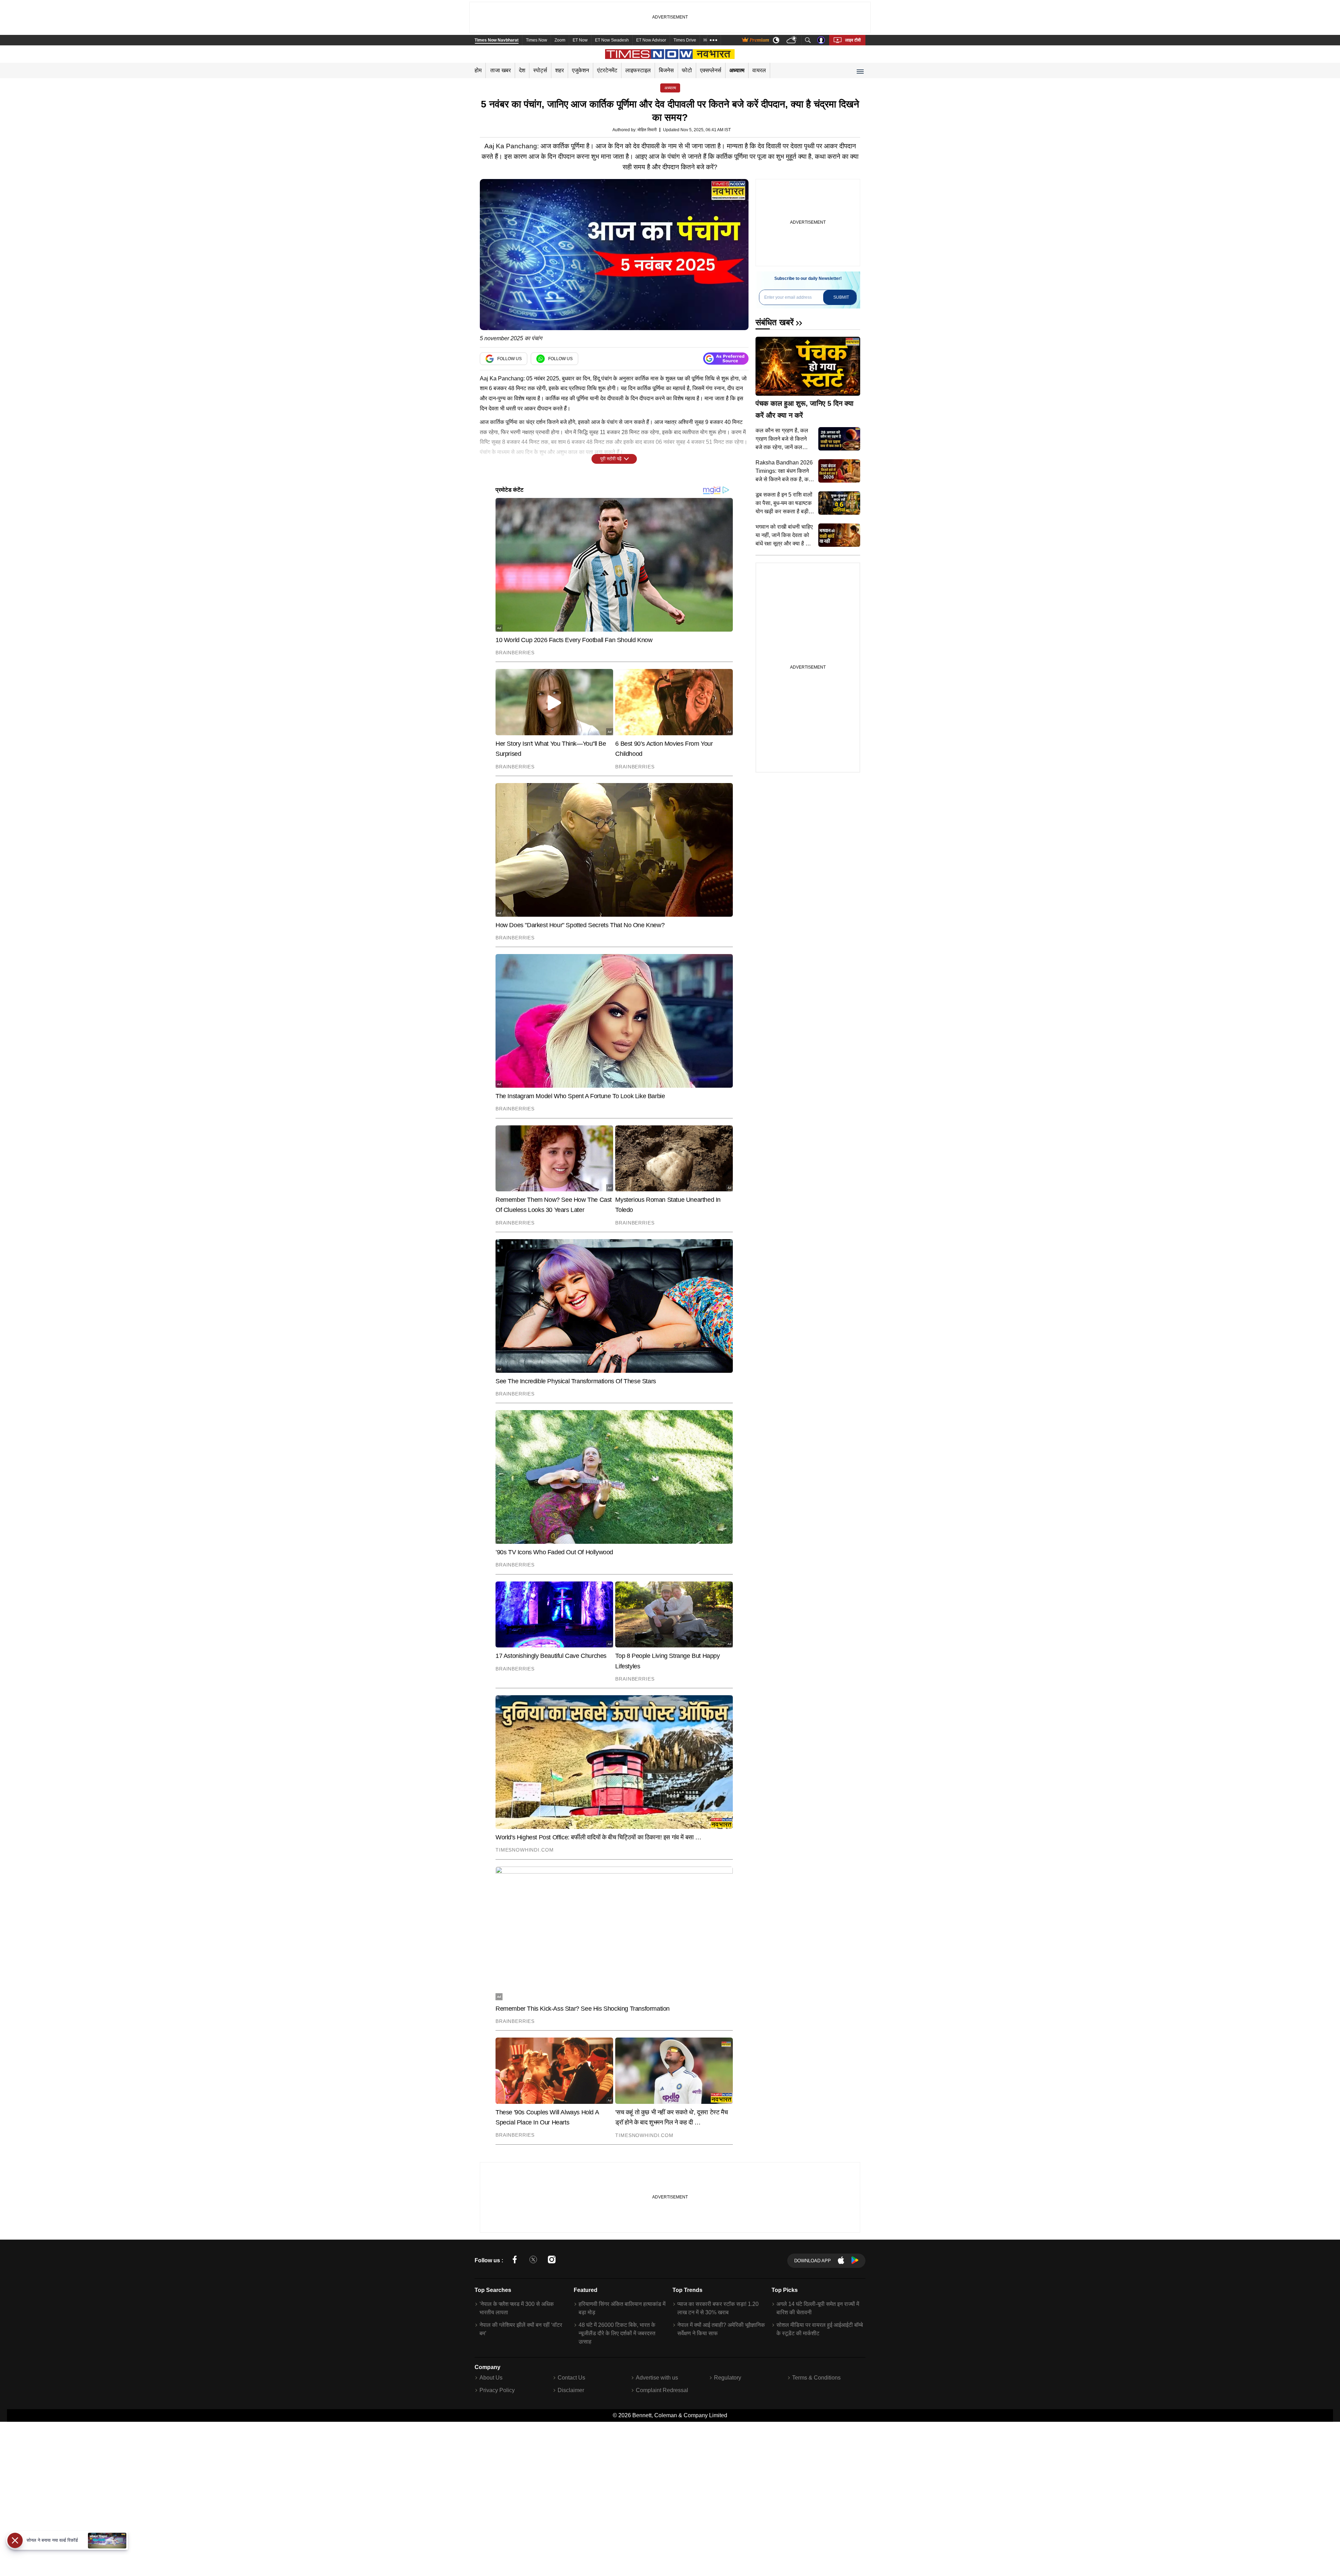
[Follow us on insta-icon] (552, 2261)
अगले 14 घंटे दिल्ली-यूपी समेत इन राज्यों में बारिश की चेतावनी (818, 2308)
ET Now (580, 40)
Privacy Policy (497, 2390)
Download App (813, 2261)
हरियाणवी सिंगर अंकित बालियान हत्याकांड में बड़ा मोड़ (622, 2308)
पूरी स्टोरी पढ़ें (611, 459)
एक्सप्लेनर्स (711, 70)
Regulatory (728, 2378)
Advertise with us (657, 2378)
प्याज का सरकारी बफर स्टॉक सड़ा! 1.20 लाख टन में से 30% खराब (718, 2308)
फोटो (687, 70)
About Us (491, 2378)
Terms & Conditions (816, 2378)
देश (522, 70)
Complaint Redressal (662, 2390)
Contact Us (571, 2378)
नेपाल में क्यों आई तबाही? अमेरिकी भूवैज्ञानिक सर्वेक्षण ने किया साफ (721, 2329)
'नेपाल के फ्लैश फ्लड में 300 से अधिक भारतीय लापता (517, 2308)
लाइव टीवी (853, 40)
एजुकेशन (580, 70)
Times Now (537, 40)
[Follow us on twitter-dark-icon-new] (533, 2261)
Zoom (560, 40)
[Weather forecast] (792, 40)
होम (478, 70)
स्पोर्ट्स (540, 70)
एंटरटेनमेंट (607, 70)
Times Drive (685, 40)
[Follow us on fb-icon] (515, 2261)
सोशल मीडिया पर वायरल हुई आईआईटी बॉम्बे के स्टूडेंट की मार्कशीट (820, 2329)
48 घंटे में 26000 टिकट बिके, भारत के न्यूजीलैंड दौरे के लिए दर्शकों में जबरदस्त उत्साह (617, 2333)
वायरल (759, 70)
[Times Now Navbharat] (670, 54)
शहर (560, 70)
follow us (509, 359)
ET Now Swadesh (612, 40)
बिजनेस (666, 70)
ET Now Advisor (651, 40)
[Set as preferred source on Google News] (726, 359)
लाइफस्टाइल (638, 70)
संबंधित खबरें (775, 322)
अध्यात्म (737, 70)
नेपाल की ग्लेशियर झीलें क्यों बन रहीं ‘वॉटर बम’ (521, 2329)
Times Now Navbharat (497, 40)
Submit (841, 297)
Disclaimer (571, 2390)
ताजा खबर (501, 70)
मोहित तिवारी (647, 130)
